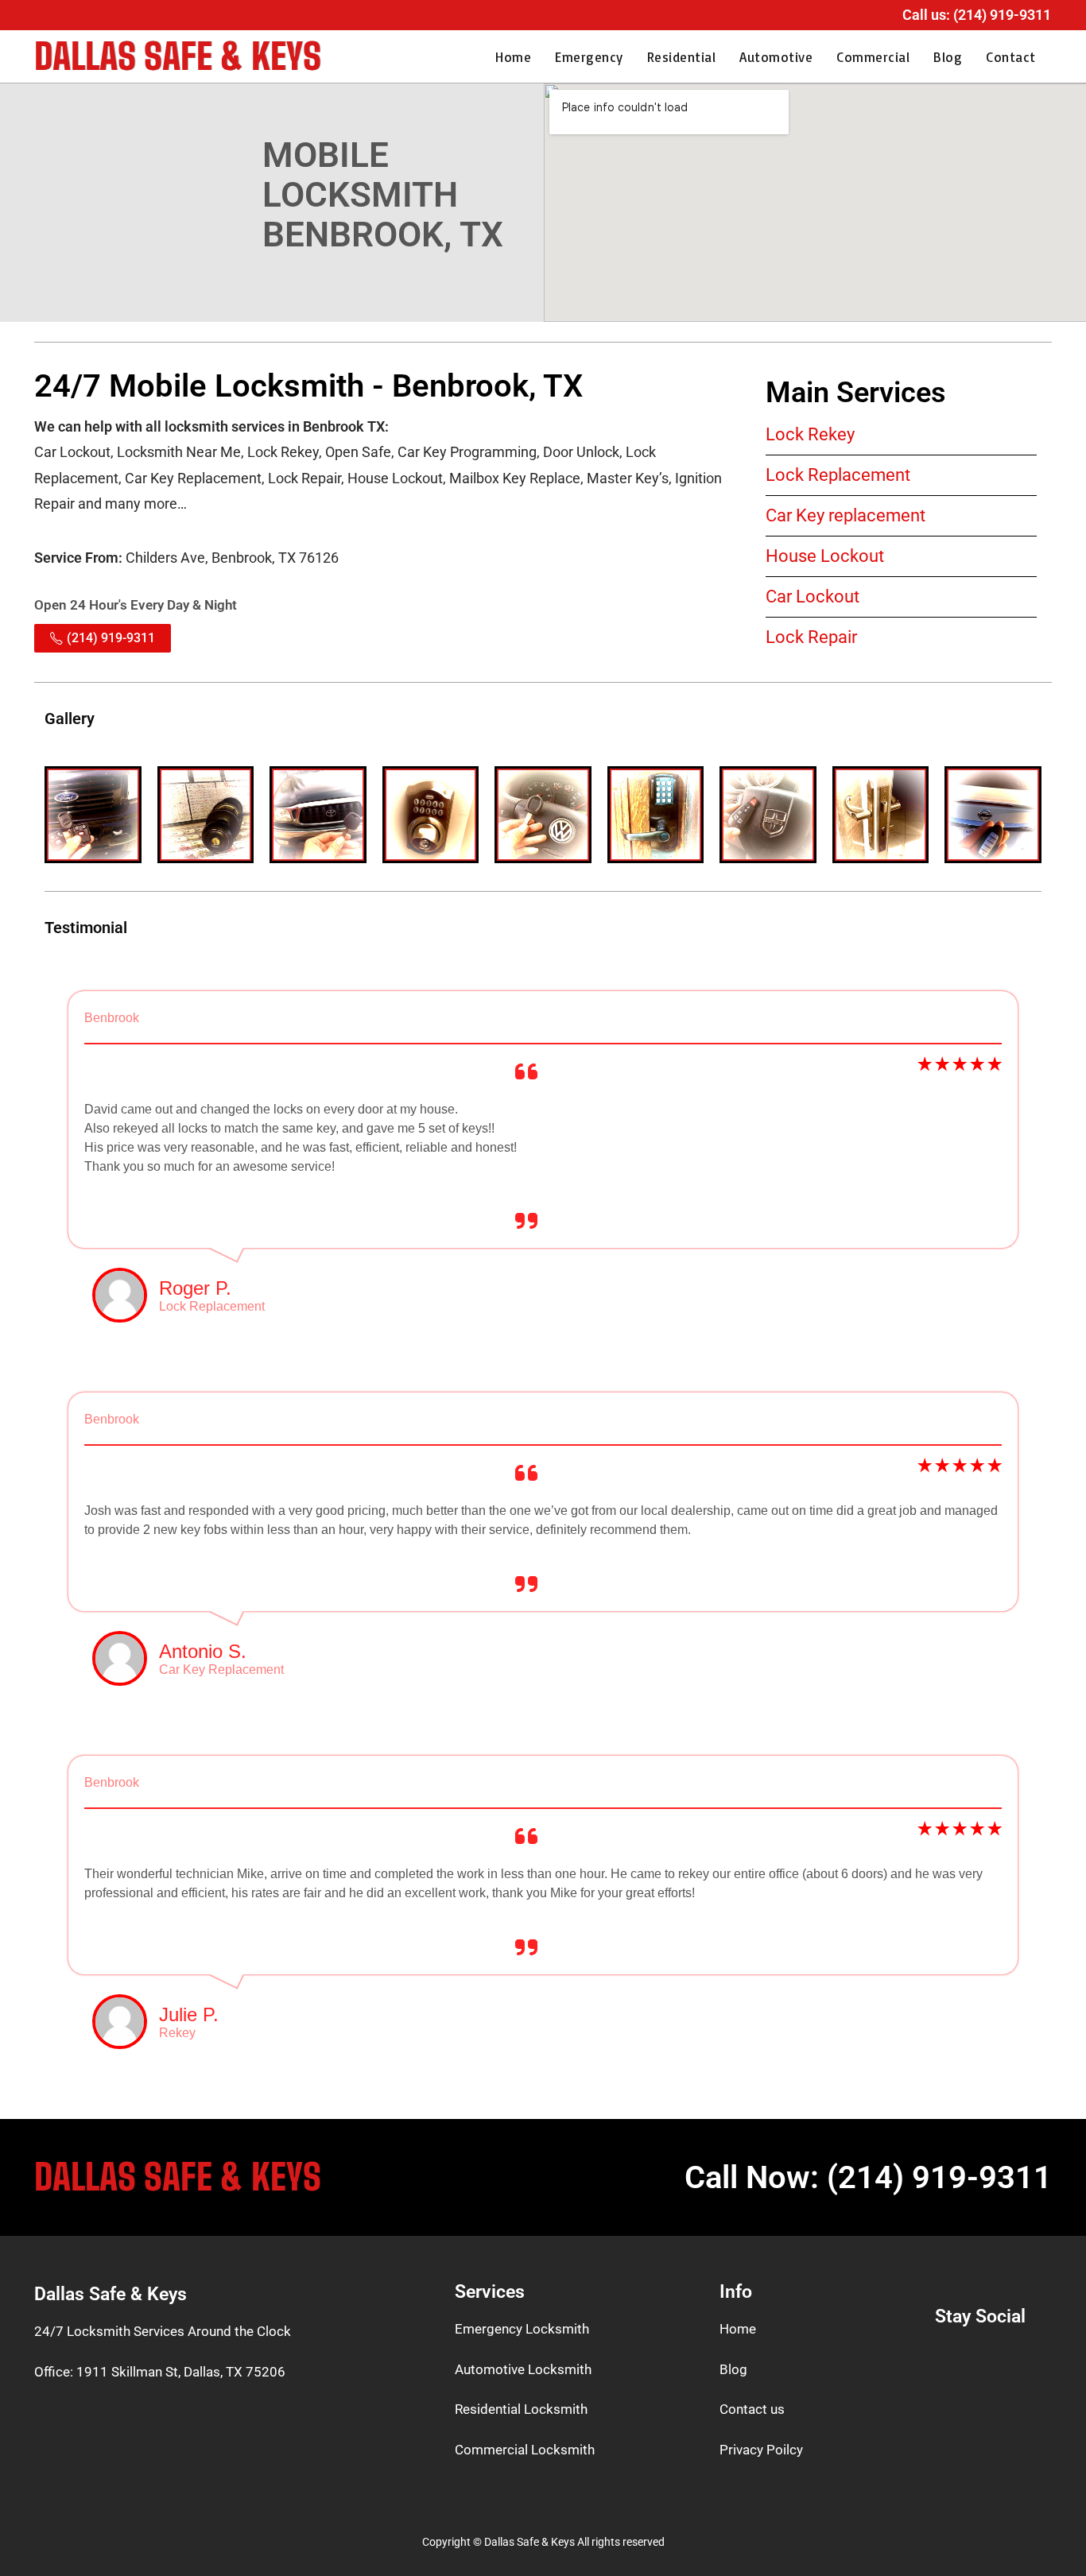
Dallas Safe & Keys (178, 56)
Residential (682, 57)
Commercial (873, 57)
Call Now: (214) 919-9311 (868, 2177)
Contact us (752, 2409)
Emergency (589, 57)
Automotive (776, 57)
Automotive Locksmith (523, 2369)
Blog (948, 57)
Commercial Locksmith (525, 2450)
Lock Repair (811, 637)
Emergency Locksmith (522, 2329)
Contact (1011, 57)
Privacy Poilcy (761, 2450)
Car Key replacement (846, 515)
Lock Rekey (810, 434)
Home (513, 57)
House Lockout (825, 556)
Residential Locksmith (521, 2409)
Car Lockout (813, 597)
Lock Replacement (838, 475)
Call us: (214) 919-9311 (977, 15)
